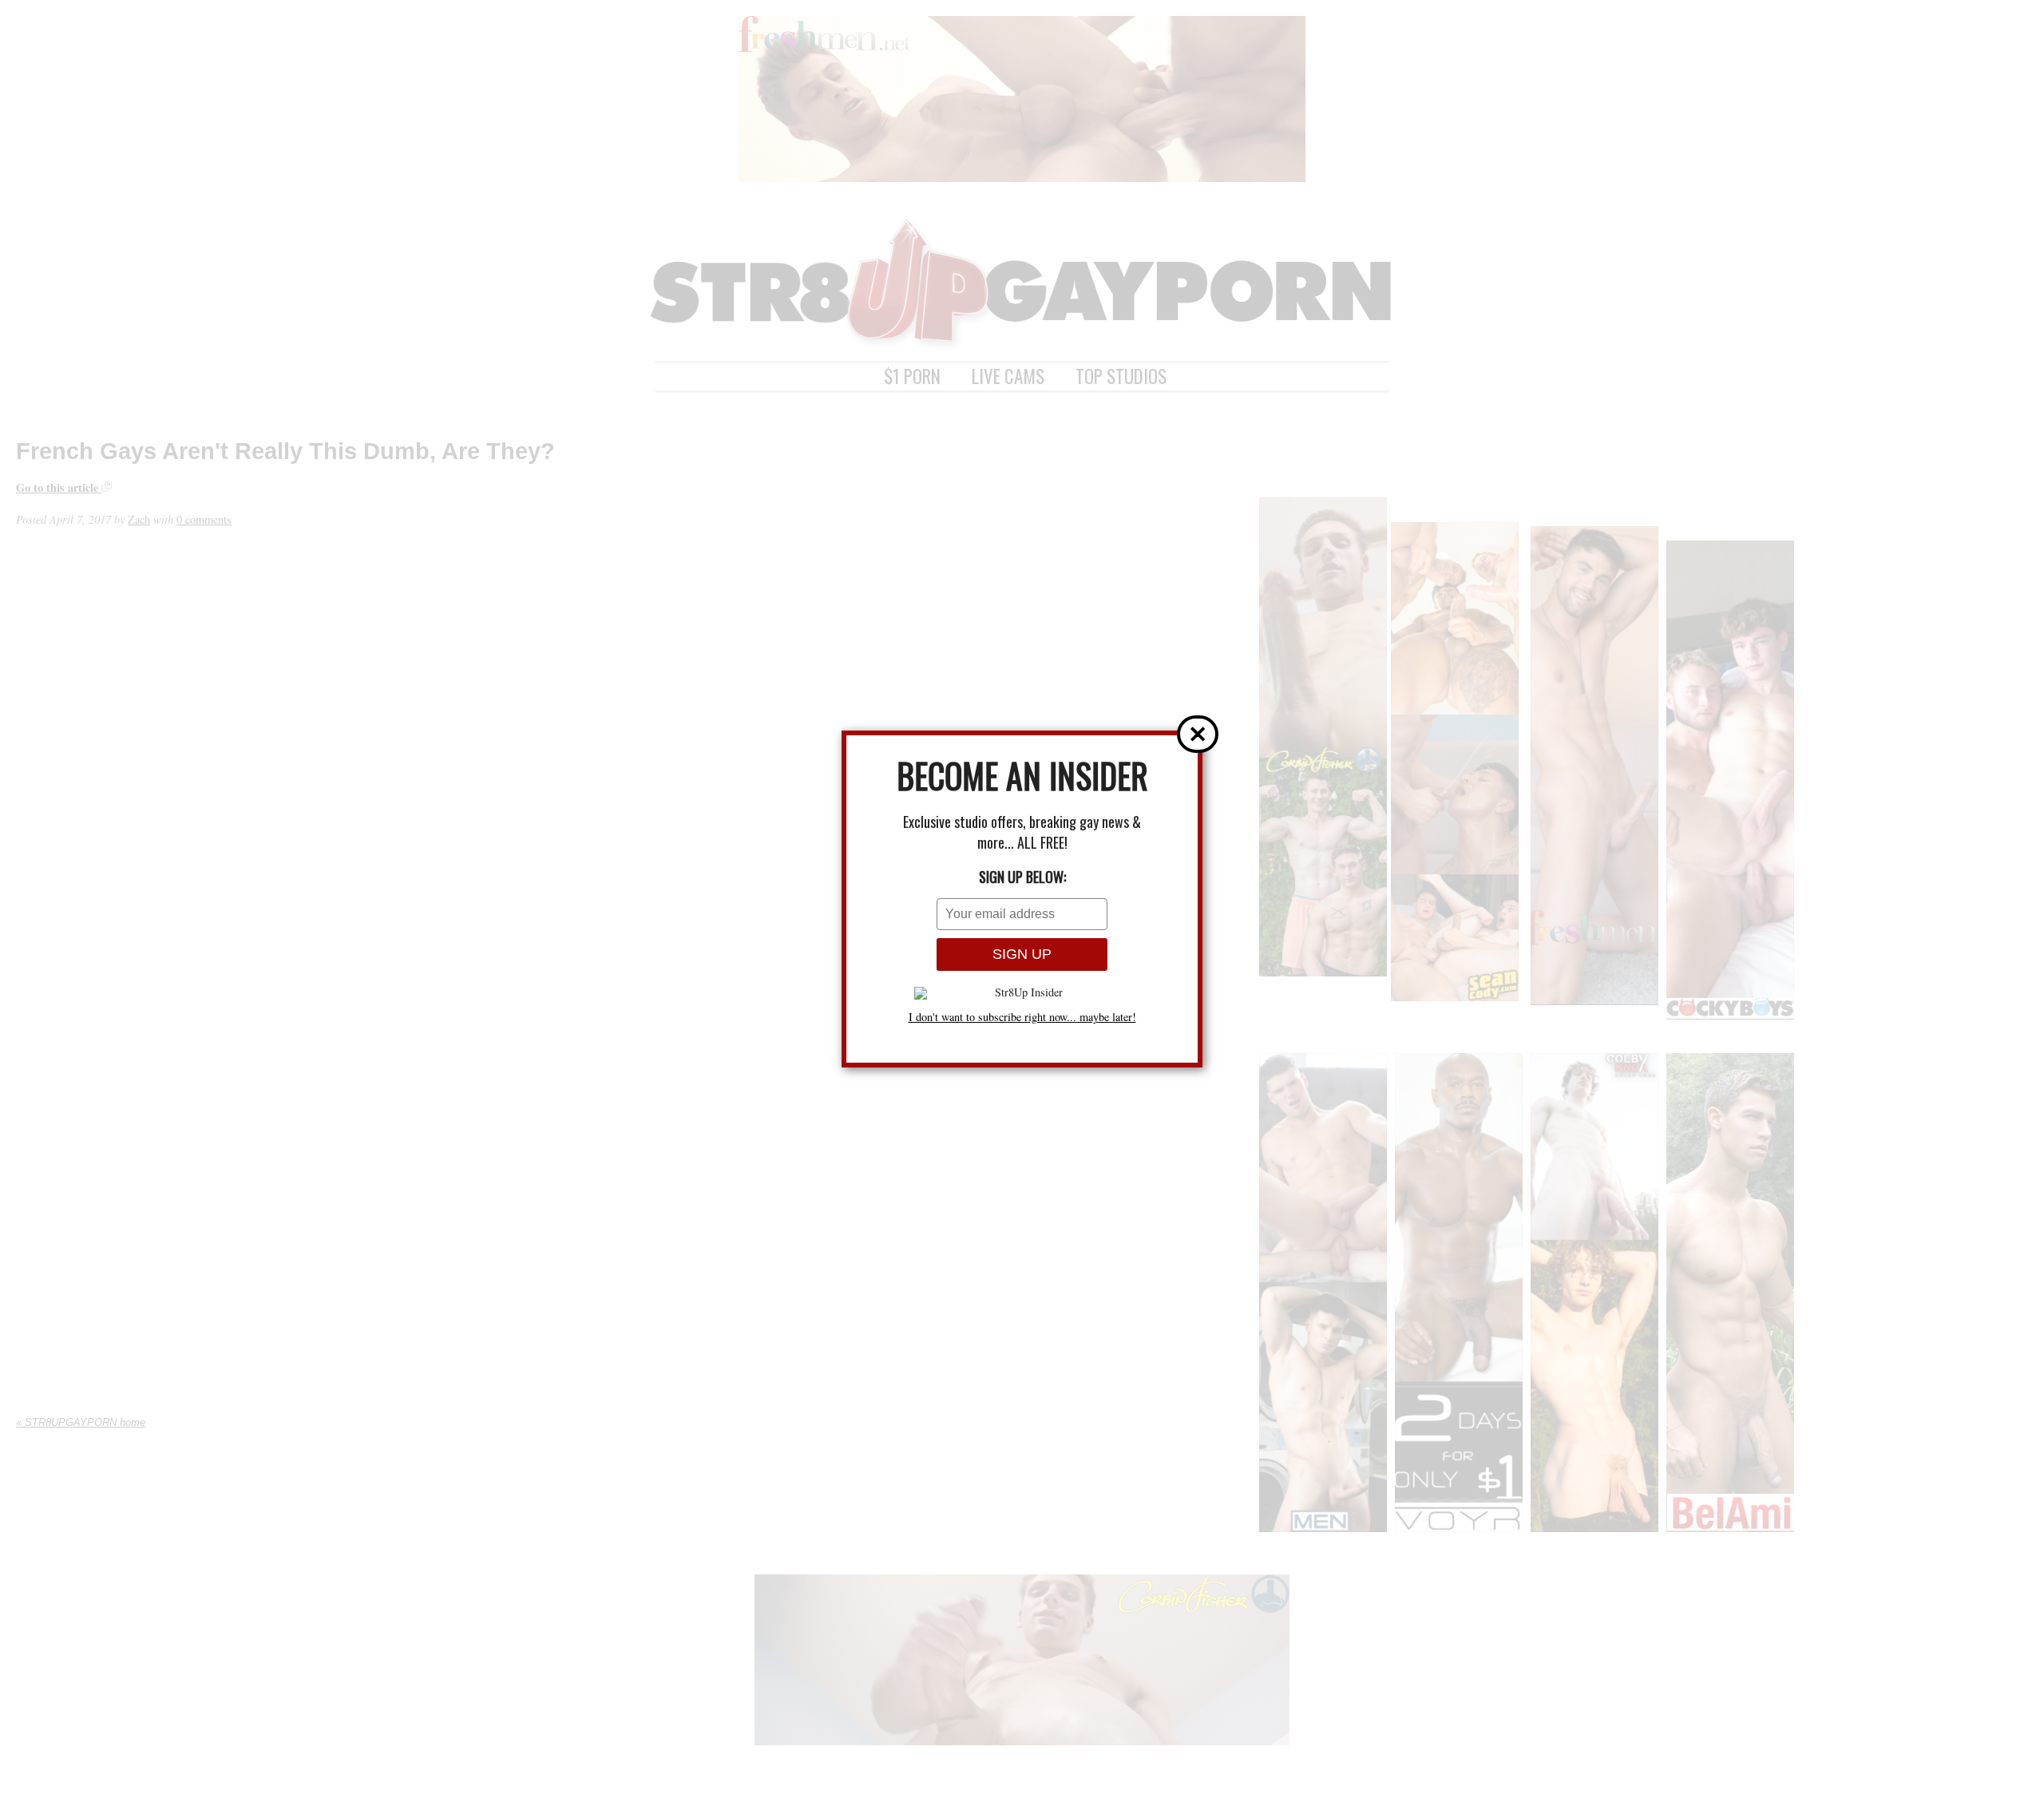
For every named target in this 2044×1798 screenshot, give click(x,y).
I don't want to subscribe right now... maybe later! (1022, 1017)
